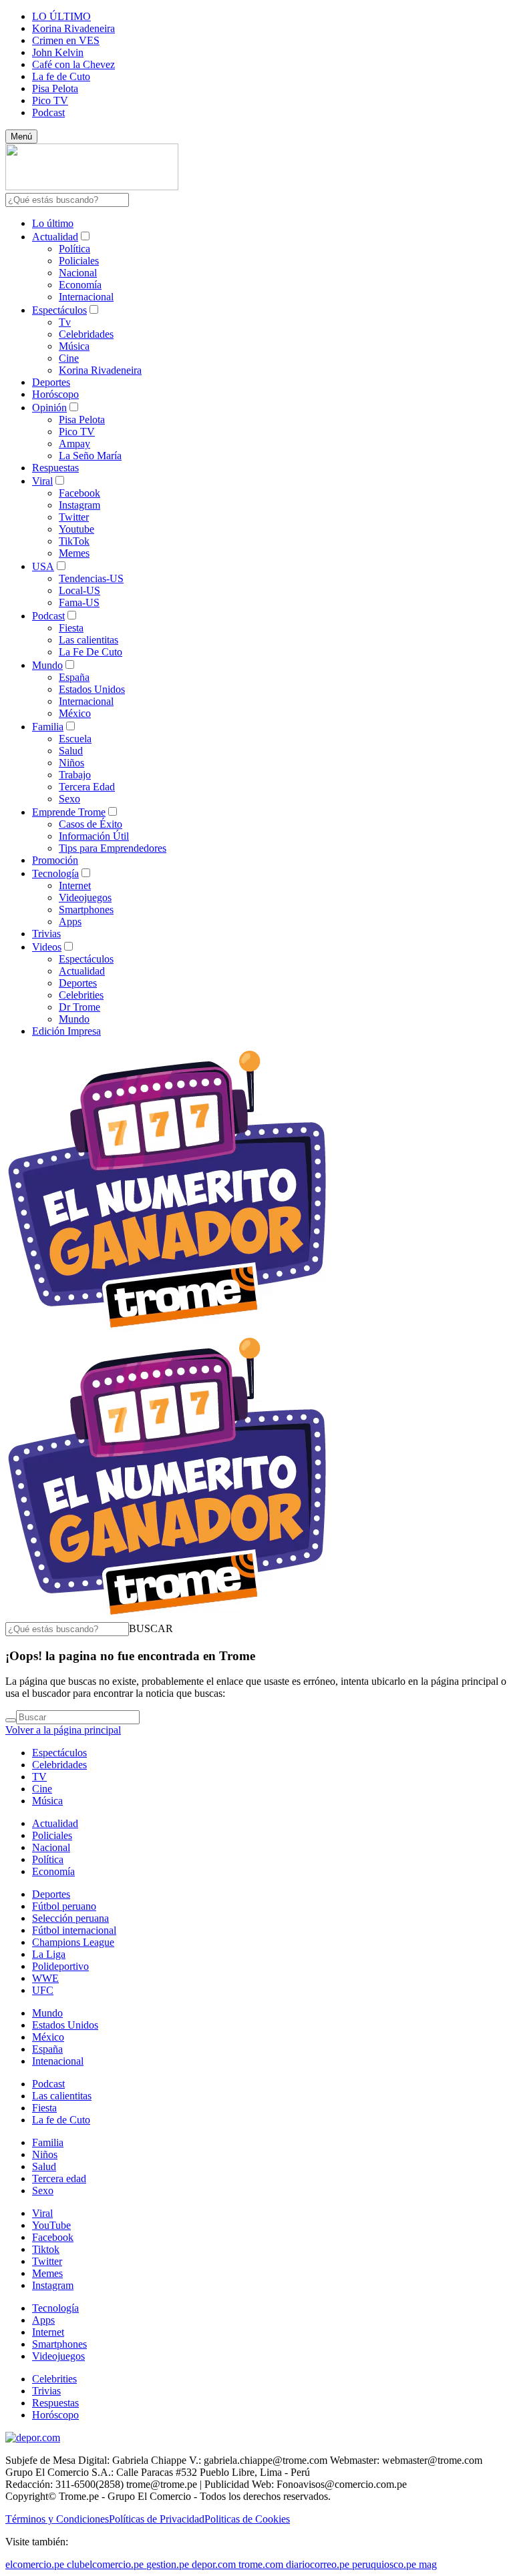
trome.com (261, 2564)
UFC (43, 1990)
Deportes (51, 382)
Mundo (47, 665)
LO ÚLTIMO (61, 16)
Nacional (78, 273)
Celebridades (86, 334)
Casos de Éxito (91, 824)
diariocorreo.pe (318, 2564)
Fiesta (71, 628)
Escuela (75, 739)
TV (39, 1777)
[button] (151, 1628)
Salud (71, 751)
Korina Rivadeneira (73, 28)
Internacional (86, 297)
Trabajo (75, 775)
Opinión (49, 408)
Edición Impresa (66, 1031)
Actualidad (55, 237)
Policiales (79, 261)
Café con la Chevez (73, 64)
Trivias (46, 934)
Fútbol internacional (74, 1930)
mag (428, 2564)
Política (74, 249)
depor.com (214, 2564)
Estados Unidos (92, 689)
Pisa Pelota (55, 88)
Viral (42, 481)
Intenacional (58, 2061)
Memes (74, 553)
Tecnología (55, 873)
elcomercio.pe (35, 2564)
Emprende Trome (69, 812)
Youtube (76, 529)
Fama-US (79, 602)
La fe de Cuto (61, 76)
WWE (45, 1978)
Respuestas (55, 468)
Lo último (53, 223)
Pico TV (50, 100)
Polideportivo (60, 1966)
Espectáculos (59, 310)
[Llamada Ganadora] (167, 1329)
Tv (65, 322)
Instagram (79, 505)
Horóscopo (55, 394)
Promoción (55, 860)
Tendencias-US (91, 578)
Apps (70, 922)
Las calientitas (89, 640)
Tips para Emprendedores (113, 848)
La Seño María (90, 456)
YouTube (51, 2225)
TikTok (74, 541)
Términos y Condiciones (57, 2519)
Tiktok (46, 2249)
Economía (80, 285)
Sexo (69, 799)
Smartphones (86, 910)
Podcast (48, 112)
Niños (71, 763)
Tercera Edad (87, 787)
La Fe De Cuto (91, 652)
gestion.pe (168, 2564)
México (75, 713)
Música (74, 346)
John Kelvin (58, 52)
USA (43, 566)
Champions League (73, 1942)
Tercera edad (59, 2178)
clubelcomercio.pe (105, 2564)
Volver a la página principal (63, 1730)
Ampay (74, 444)
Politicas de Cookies (247, 2519)
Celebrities (81, 995)
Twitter (74, 517)
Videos (47, 947)
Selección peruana (70, 1918)
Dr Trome (79, 1007)
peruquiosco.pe (384, 2564)
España (74, 677)
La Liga (49, 1954)
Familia (48, 727)
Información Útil (94, 836)
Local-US (79, 590)
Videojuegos (85, 897)
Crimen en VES (66, 40)
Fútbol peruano (64, 1906)
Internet (75, 885)
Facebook (79, 493)
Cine (69, 358)
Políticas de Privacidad (157, 2519)
